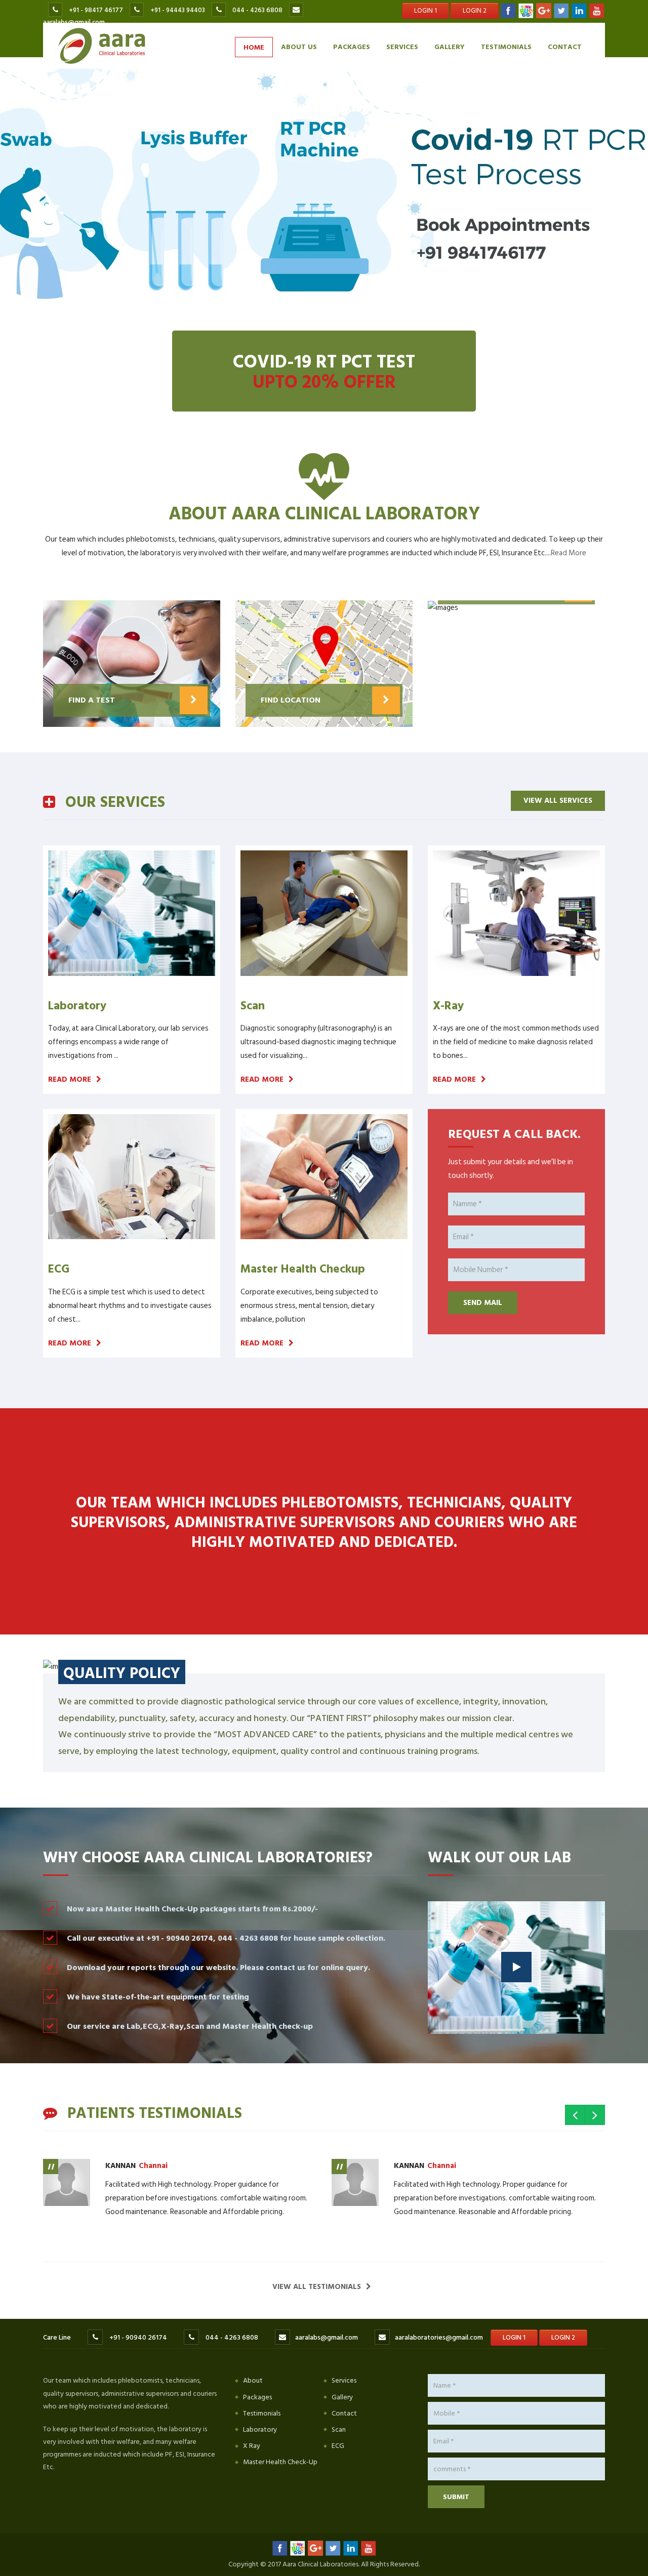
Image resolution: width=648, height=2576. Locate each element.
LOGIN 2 (475, 11)
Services (402, 46)
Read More (569, 553)
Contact (565, 46)
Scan (339, 2429)
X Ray (252, 2446)
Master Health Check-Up (280, 2462)
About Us (299, 46)
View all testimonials (317, 2287)
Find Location (291, 700)
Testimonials (506, 46)
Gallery (450, 46)
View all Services (558, 801)
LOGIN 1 (426, 11)
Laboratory (260, 2429)
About (253, 2380)
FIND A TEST (92, 700)
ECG (338, 2446)
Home (254, 47)
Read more (70, 1079)
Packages (352, 46)
